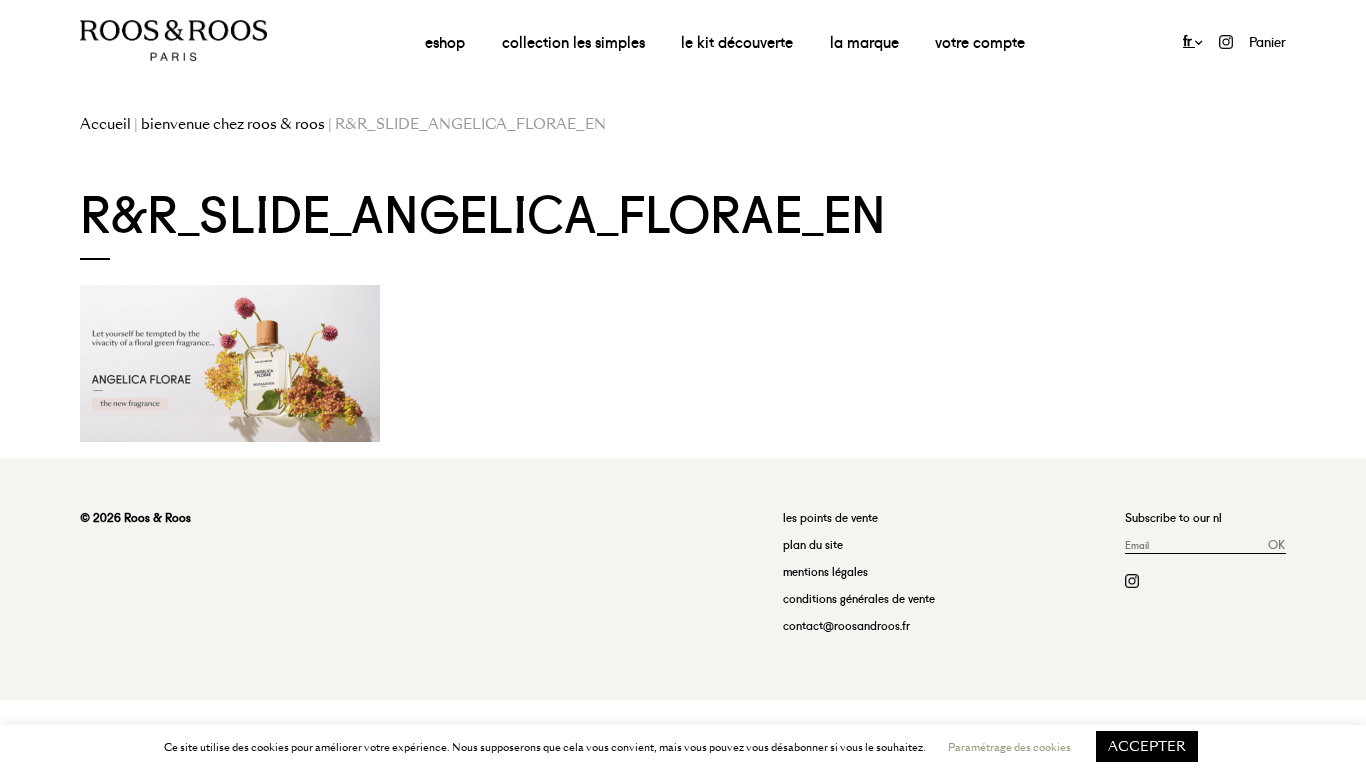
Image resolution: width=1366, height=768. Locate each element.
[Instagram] (1226, 39)
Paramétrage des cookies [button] (1009, 747)
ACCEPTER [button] (1147, 746)
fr (1189, 39)
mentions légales (825, 570)
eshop (445, 40)
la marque (864, 40)
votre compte (980, 40)
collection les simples (573, 40)
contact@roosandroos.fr (846, 624)
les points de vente (830, 516)
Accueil (105, 124)
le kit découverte (737, 40)
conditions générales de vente (859, 597)
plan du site (813, 543)
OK (1276, 543)
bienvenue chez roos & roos (233, 124)
